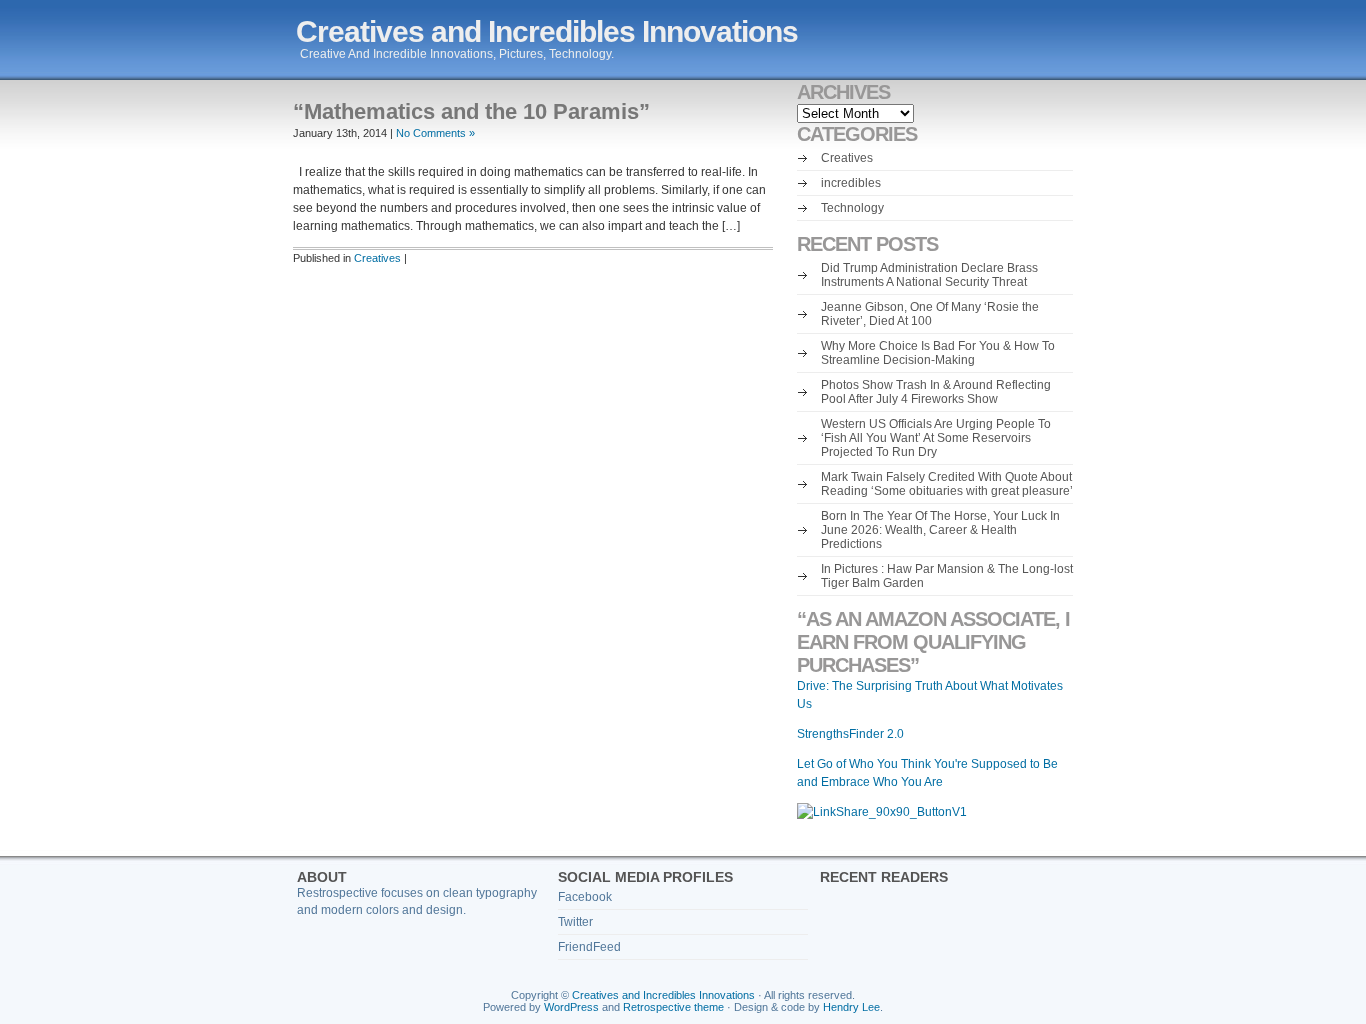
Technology (852, 208)
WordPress (571, 1007)
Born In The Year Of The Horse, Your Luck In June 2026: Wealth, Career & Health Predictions (940, 530)
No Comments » (435, 133)
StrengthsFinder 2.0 (850, 734)
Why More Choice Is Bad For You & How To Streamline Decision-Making (938, 353)
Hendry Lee (851, 1007)
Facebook (585, 897)
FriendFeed (589, 947)
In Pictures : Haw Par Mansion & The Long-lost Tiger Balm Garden (947, 576)
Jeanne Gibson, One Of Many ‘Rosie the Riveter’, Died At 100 (930, 314)
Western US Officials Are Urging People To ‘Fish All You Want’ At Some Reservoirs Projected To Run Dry (936, 438)
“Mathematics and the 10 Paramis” (471, 111)
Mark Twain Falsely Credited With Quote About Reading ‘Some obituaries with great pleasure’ (947, 484)
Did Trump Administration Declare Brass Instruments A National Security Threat (929, 275)
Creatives (377, 258)
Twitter (575, 922)
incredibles (851, 183)
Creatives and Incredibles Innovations (547, 31)
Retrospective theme (673, 1007)
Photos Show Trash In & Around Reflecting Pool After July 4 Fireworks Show (936, 392)
